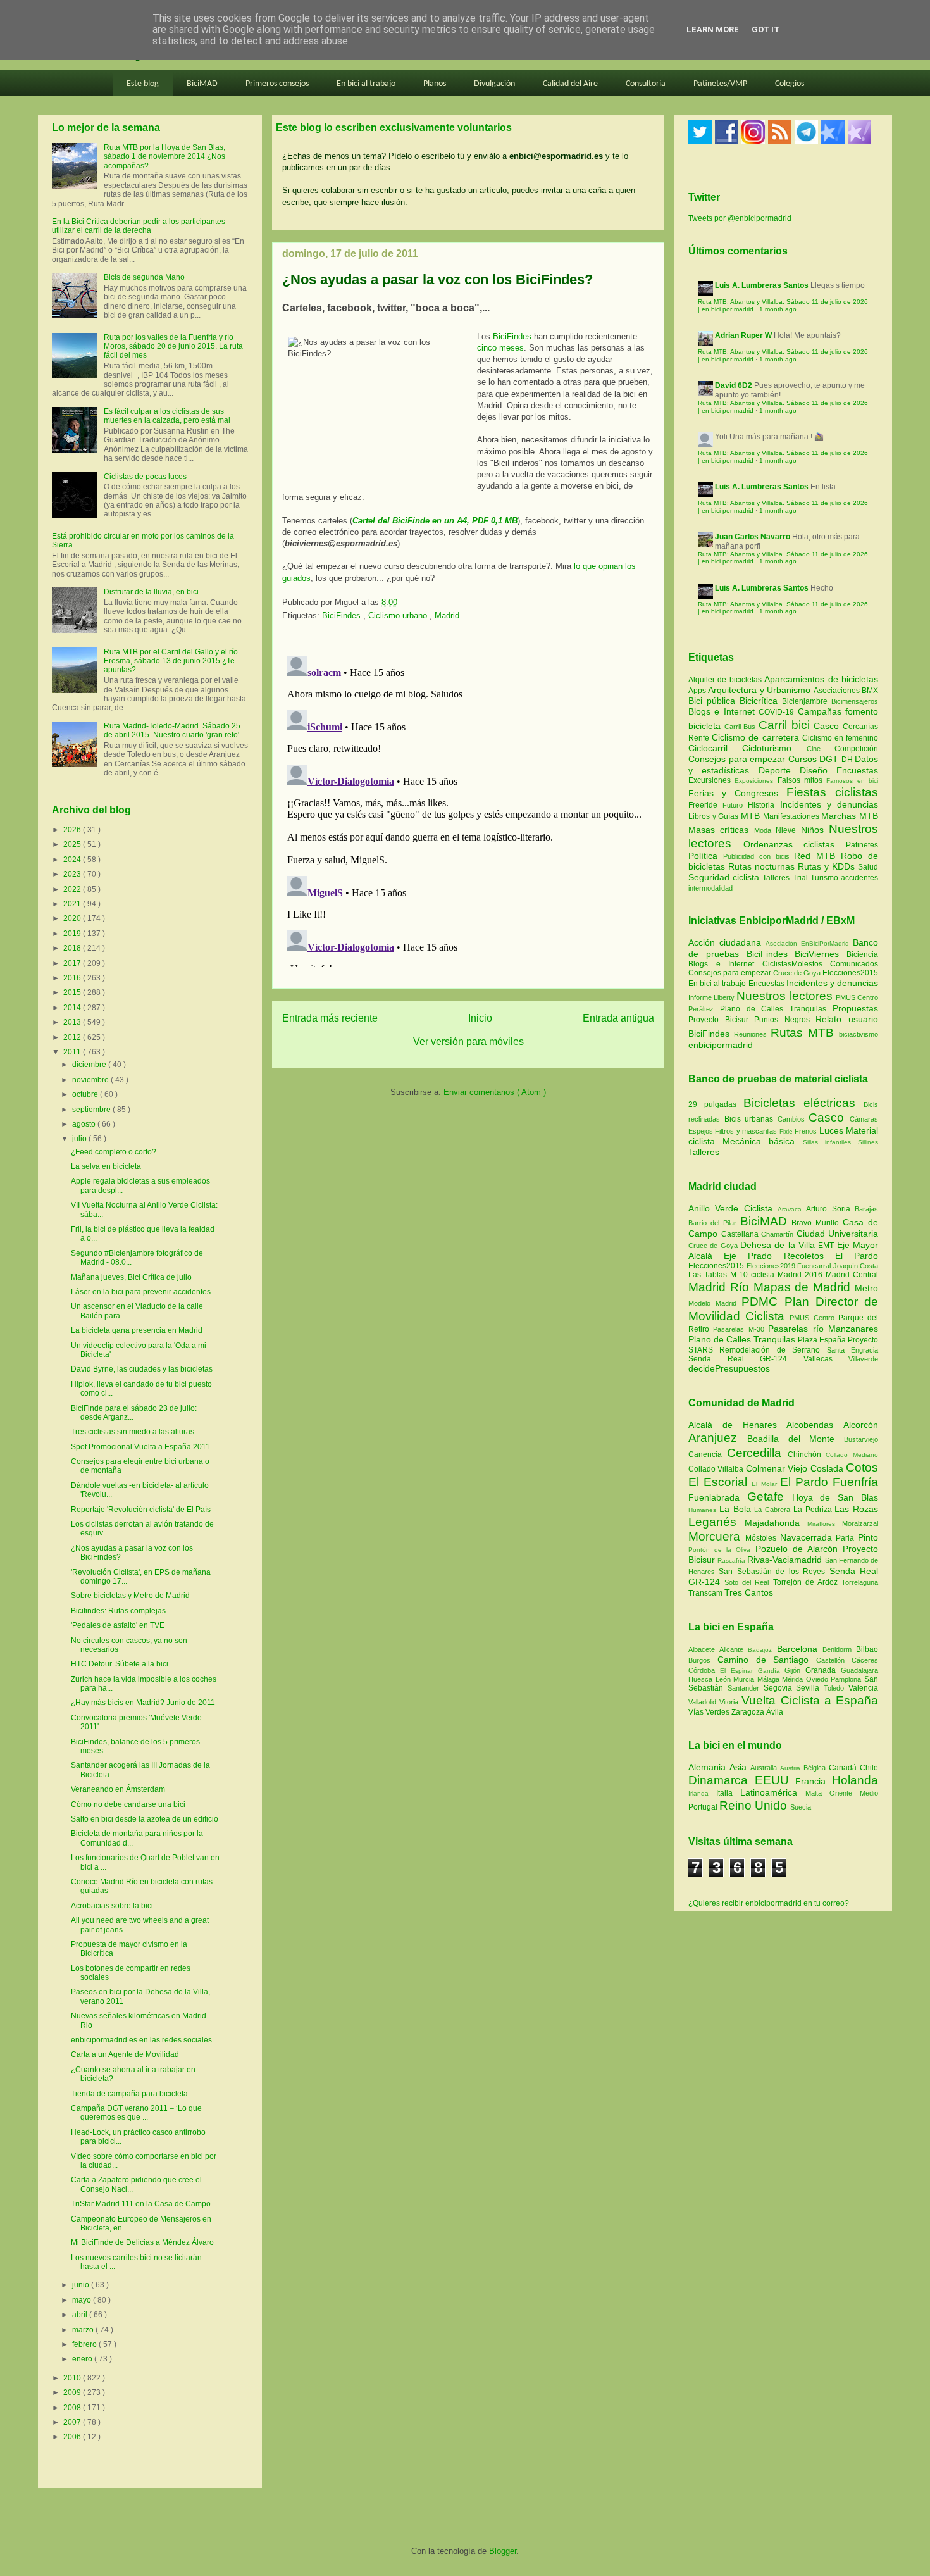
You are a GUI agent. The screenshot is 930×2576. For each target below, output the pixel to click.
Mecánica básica (759, 1141)
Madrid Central (852, 1275)
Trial (802, 878)
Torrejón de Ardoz (807, 1582)
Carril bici (786, 725)
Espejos (701, 1131)
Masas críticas (721, 830)
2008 (73, 2408)
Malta (817, 1793)
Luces (831, 1130)
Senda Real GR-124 (746, 1359)
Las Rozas (856, 1509)
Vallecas (826, 1359)
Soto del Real (748, 1582)
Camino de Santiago (767, 1660)
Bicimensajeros (855, 701)
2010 (73, 2378)
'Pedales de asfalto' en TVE (118, 1625)
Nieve (788, 830)
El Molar (766, 1484)
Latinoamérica (773, 1792)
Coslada (828, 1468)
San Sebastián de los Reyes (774, 1572)
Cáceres (865, 1660)
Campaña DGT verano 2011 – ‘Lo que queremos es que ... (136, 2113)
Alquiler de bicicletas (726, 680)
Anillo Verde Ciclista (733, 1208)
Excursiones (711, 780)
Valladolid (704, 1702)
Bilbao (867, 1649)
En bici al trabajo (366, 84)
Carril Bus (741, 727)
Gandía (772, 1671)
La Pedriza (814, 1510)
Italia (728, 1793)
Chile (869, 1768)
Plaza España (823, 1340)
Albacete (704, 1649)
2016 (73, 978)
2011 (73, 1052)
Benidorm (839, 1649)
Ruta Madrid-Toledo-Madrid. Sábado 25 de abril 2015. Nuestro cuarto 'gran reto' (172, 730)
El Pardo (857, 1256)
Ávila (775, 1712)
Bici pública (714, 701)
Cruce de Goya (797, 973)
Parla (847, 1538)
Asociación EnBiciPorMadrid (807, 943)
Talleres (777, 878)
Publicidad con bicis (759, 856)
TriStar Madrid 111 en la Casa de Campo (141, 2204)
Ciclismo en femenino (840, 738)
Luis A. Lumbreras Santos (762, 285)
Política (706, 856)
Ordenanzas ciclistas (795, 844)
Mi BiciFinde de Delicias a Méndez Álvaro (142, 2242)
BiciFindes (512, 336)
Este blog (143, 84)
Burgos (703, 1660)
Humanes (704, 1510)
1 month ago (778, 309)
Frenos (806, 1131)
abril (81, 2315)
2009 (73, 2392)
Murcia (745, 1679)
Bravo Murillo (817, 1223)
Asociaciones (838, 691)
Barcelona (800, 1649)
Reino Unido (755, 1805)
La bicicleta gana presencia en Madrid (137, 1330)
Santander (746, 1688)
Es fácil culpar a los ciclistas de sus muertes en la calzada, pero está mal (167, 416)
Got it (766, 29)
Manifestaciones (792, 816)
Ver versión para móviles (468, 1041)
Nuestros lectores (784, 996)
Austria (792, 1768)
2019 (73, 934)
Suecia (801, 1807)
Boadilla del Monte (796, 1439)
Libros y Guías (715, 816)
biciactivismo (859, 1034)
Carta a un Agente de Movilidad (125, 2054)
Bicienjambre (807, 701)
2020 (73, 918)
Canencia (708, 1454)
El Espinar (739, 1671)
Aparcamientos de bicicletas (821, 679)
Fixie (786, 1131)
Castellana (741, 1234)
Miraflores (825, 1524)
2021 (73, 904)
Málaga (770, 1679)
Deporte (779, 770)
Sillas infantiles (827, 1142)
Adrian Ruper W (743, 335)
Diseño (818, 770)
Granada (823, 1670)
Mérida (794, 1679)
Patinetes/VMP (720, 84)
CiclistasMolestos (792, 964)
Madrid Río (721, 1287)
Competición (856, 749)
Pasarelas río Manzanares (823, 1329)
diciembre (90, 1065)
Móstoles (763, 1538)
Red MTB (817, 856)
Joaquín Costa (856, 1266)
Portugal (704, 1807)
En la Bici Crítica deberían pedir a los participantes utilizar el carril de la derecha (139, 226)
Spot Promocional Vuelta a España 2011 (140, 1447)
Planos (435, 84)
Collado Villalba (717, 1469)
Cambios (791, 1119)
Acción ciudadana (725, 942)
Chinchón (807, 1454)
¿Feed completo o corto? (114, 1152)
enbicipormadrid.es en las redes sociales (141, 2040)
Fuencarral (815, 1266)
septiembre (92, 1110)
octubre (86, 1094)
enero (83, 2359)
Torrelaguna (860, 1582)
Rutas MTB (802, 1033)
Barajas (866, 1209)
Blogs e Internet (723, 711)
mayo (83, 2300)
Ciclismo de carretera (757, 737)
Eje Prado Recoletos (779, 1256)
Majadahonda (776, 1523)
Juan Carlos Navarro (753, 537)
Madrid (447, 616)
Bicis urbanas (749, 1119)
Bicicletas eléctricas (799, 1103)
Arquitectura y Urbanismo (760, 690)
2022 (73, 889)
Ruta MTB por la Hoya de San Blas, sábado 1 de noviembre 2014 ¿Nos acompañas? (164, 157)
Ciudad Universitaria (838, 1234)
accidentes (859, 878)
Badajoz (762, 1650)
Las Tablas (709, 1275)
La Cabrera (774, 1510)
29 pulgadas (712, 1104)
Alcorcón (861, 1425)
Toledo (836, 1688)
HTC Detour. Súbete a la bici (120, 1664)
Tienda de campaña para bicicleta (129, 2094)
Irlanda (702, 1793)
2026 (73, 830)
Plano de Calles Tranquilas (773, 1009)
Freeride (705, 805)
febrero (85, 2344)
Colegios (790, 84)
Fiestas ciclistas (832, 792)
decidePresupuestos (729, 1368)
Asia (740, 1767)
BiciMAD (202, 84)
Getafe (770, 1497)
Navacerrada (808, 1537)
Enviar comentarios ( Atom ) (495, 1092)
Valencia (863, 1688)
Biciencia (862, 954)
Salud (868, 867)
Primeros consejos (277, 84)
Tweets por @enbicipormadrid (740, 218)
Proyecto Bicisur (718, 1020)
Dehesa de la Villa (779, 1245)
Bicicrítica (761, 701)
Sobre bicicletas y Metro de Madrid (130, 1596)
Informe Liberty (711, 997)
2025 (73, 844)
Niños (815, 830)
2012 (73, 1037)
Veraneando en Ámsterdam (118, 1789)
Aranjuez (718, 1438)
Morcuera (717, 1536)
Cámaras (864, 1119)
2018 (73, 948)
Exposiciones (756, 781)
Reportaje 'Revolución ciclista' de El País (141, 1510)
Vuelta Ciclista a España (810, 1700)
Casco (828, 726)
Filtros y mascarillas (746, 1131)
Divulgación (494, 84)
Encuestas (857, 770)
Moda (765, 830)
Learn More (713, 29)
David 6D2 (734, 385)
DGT (830, 759)
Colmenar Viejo (778, 1468)
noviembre (91, 1080)
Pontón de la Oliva (722, 1550)
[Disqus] (468, 809)
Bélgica (816, 1768)
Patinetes (862, 845)
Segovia (780, 1688)
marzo (84, 2330)
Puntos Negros (782, 1020)
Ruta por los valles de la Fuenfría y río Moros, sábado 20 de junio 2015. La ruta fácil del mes (173, 347)
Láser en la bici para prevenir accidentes (141, 1292)
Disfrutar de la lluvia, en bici (151, 592)
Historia (764, 805)
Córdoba (704, 1670)
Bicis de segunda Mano (144, 277)
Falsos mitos (802, 780)
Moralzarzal (860, 1523)
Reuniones (750, 1034)
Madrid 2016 (802, 1275)
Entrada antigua (618, 1018)
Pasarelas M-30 (741, 1329)
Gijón (795, 1670)
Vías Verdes (710, 1712)
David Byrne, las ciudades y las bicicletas (142, 1369)
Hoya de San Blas (835, 1497)
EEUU (775, 1780)
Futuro (735, 805)
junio (82, 2285)
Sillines (868, 1142)
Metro (866, 1288)
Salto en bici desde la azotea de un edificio (145, 1819)
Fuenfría (855, 1482)
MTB (752, 816)
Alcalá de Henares (737, 1425)
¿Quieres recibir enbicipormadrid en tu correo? (769, 1903)
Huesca (702, 1679)
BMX (870, 691)
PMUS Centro (857, 997)
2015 (73, 992)
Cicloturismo (774, 748)
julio (80, 1139)
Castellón (834, 1660)
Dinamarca (722, 1780)
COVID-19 (778, 712)
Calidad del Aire (570, 84)
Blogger (503, 2551)
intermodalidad (710, 888)
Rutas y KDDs (828, 866)
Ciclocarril (715, 748)
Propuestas (855, 1008)
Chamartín (779, 1234)
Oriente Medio (854, 1793)
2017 (73, 963)
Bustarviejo (861, 1439)
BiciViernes (817, 954)
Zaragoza (749, 1712)
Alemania (709, 1767)
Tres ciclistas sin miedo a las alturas (133, 1432)
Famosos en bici (852, 781)
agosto (85, 1124)
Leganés (716, 1522)
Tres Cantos (749, 1592)
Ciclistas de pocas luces (145, 477)
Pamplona (847, 1679)
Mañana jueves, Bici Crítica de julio (131, 1277)
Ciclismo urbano (399, 616)
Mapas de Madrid (804, 1287)
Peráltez (701, 1009)
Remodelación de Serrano (773, 1350)
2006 (73, 2437)
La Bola (737, 1509)
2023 (73, 874)
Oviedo (819, 1679)
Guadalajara (859, 1670)
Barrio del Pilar (714, 1223)
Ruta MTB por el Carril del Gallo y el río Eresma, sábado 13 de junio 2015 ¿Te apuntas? (171, 661)
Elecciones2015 (850, 973)
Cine (821, 749)
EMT (827, 1246)
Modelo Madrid (715, 1303)
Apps (698, 691)
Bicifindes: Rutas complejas (118, 1611)
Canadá (844, 1768)
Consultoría (646, 84)
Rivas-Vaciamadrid (786, 1560)
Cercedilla (757, 1453)
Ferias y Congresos (737, 793)
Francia (814, 1781)
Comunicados (854, 964)
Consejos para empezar (738, 759)
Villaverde (863, 1359)
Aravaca (792, 1209)
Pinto (868, 1537)
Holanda (855, 1780)
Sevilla (810, 1688)
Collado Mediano (852, 1455)
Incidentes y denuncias (829, 804)
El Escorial (720, 1482)
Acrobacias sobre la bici (112, 1906)
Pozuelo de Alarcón (799, 1549)
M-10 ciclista (754, 1275)
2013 (73, 1022)
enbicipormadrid (721, 1045)
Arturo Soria (830, 1209)
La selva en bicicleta (106, 1166)
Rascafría (732, 1560)
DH (848, 760)
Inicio (480, 1018)
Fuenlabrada (718, 1497)
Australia (765, 1768)
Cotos (862, 1467)
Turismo (826, 878)
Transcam (706, 1593)
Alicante (734, 1649)
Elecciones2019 (772, 1266)
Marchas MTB (850, 816)
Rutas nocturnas (763, 866)
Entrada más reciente (330, 1018)
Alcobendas (815, 1425)
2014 (73, 1008)
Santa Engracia (852, 1350)
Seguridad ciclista (725, 877)
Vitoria (730, 1702)
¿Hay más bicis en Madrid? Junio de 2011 (143, 1703)
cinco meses (500, 348)
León (725, 1679)
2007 (73, 2422)
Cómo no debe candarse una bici (128, 1804)
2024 (73, 860)
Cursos (804, 759)
